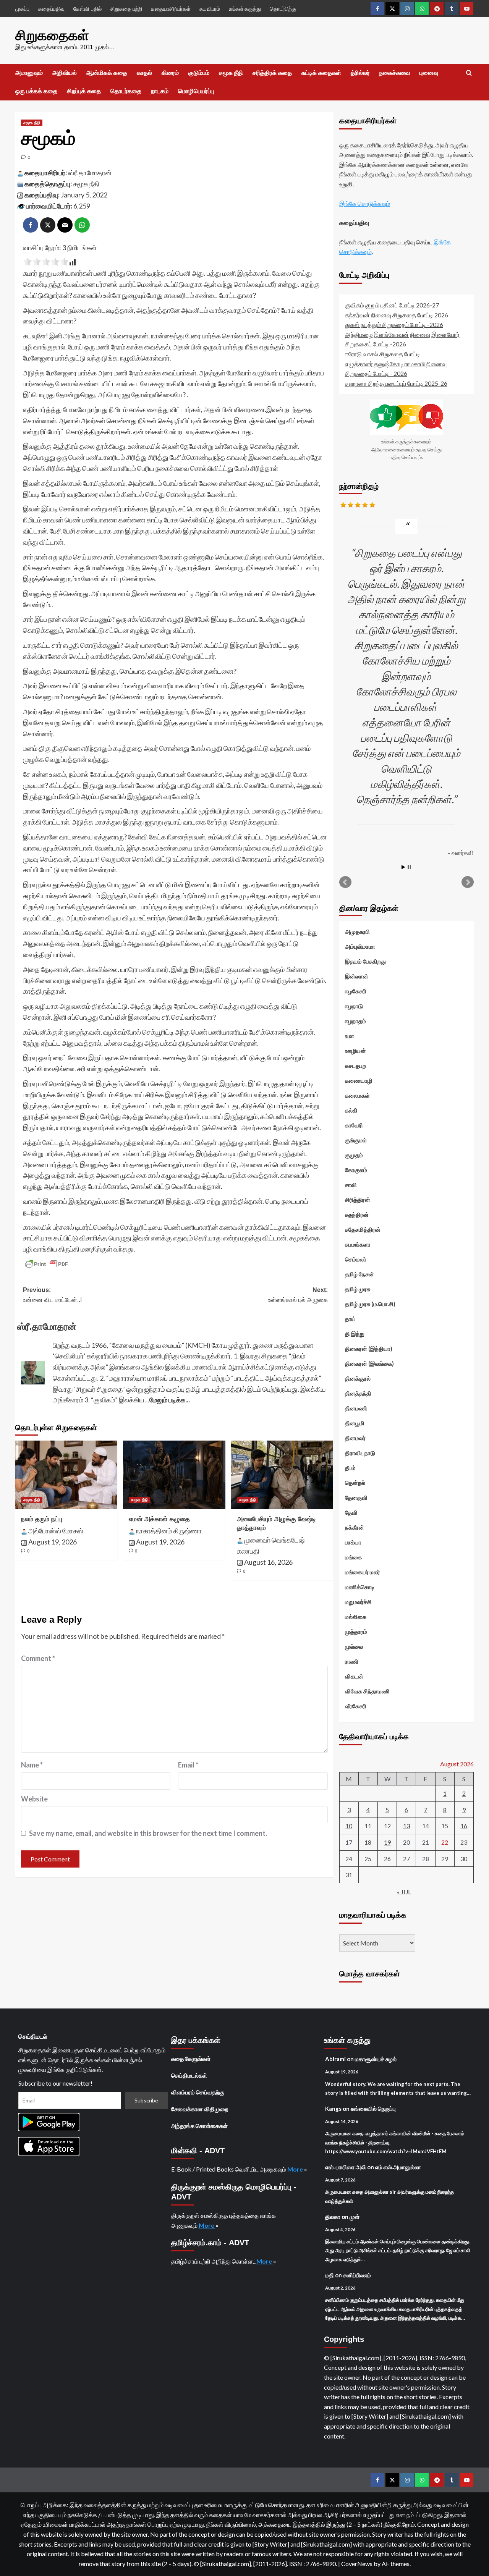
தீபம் (350, 1468)
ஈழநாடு (354, 1006)
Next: (298, 1295)
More (296, 2169)
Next (468, 882)
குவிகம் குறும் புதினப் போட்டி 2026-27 (392, 305)
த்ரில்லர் (360, 73)
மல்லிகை (356, 1617)
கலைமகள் (357, 1095)
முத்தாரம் (356, 1632)
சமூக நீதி (231, 73)
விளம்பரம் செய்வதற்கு (198, 2092)
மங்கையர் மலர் (363, 1572)
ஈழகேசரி (356, 991)
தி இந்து (355, 1334)
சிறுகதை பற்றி (126, 9)
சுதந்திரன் (357, 1214)
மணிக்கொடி (360, 1587)
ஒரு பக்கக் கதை (36, 91)
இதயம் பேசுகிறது (365, 961)
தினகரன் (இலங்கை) (369, 1363)
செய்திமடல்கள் (189, 2075)
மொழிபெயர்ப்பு (196, 91)
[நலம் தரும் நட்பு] (66, 1475)
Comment (38, 1658)
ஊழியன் (355, 1051)
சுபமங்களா (358, 1244)
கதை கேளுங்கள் (191, 2059)
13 (406, 1826)
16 (464, 1826)
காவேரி (354, 1125)
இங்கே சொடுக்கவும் (365, 203)
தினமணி (356, 1408)
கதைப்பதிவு (51, 9)
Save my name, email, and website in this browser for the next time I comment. (148, 1833)
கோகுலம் (356, 1170)
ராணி (352, 1661)
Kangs (333, 2109)
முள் (355, 2217)
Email (188, 1765)
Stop (409, 867)
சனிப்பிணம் (357, 2275)
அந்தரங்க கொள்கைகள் (199, 2126)
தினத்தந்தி (358, 1393)
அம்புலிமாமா (360, 946)
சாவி (351, 1185)
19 (387, 1842)
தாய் (350, 1319)
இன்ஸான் (357, 976)
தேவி (351, 1512)
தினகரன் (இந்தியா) (369, 1349)
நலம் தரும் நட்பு (42, 1519)
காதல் (144, 73)
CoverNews (357, 2564)
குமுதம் (354, 1155)
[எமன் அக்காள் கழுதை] (174, 1475)
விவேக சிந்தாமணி (367, 1691)
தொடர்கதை (126, 91)
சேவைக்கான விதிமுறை (200, 2109)
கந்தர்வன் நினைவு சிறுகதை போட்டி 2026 (397, 315)
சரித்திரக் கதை (272, 73)
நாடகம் (160, 91)
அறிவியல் (65, 73)
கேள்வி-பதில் (87, 9)
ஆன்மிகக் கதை (107, 73)
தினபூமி (355, 1423)
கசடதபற (355, 1066)
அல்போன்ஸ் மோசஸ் (56, 1531)
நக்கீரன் (355, 1527)
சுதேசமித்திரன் (363, 1229)
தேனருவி (356, 1497)
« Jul (404, 1892)
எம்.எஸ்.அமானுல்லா (398, 2167)
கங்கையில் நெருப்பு (373, 2109)
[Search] (469, 73)
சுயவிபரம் (210, 9)
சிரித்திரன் (358, 1200)
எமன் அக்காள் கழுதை (159, 1519)
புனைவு (429, 73)
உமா (350, 1036)
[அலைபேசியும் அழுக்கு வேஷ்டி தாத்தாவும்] (282, 1475)
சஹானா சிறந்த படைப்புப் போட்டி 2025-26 (396, 383)
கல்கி (351, 1110)
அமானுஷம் (29, 73)
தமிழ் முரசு (358, 1289)
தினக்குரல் (358, 1378)
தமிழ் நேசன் (359, 1274)
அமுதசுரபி (357, 931)
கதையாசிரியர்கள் (171, 9)
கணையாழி (359, 1080)
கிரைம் (170, 73)
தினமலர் (355, 1438)
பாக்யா (353, 1542)
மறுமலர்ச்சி (358, 1602)
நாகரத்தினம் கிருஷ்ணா (169, 1531)
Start (403, 867)
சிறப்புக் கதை (84, 91)
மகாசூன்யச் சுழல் (376, 2059)
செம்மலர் (356, 1259)
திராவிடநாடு (360, 1453)
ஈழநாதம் (355, 1021)
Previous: (52, 1295)
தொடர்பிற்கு (283, 9)
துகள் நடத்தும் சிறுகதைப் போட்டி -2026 (394, 324)
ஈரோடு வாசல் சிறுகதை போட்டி (383, 354)
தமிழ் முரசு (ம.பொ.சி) (370, 1304)
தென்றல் (355, 1483)
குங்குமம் (356, 1140)
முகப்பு (22, 9)
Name (32, 1765)
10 (349, 1826)
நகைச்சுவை (395, 73)
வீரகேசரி (356, 1706)
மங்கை (353, 1557)
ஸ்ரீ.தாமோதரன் (90, 173)
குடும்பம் (199, 73)
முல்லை (354, 1646)
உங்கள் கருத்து (245, 9)
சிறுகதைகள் (52, 35)
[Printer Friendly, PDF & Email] (47, 1264)
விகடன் (354, 1676)
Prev (345, 882)
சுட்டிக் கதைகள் (321, 73)
